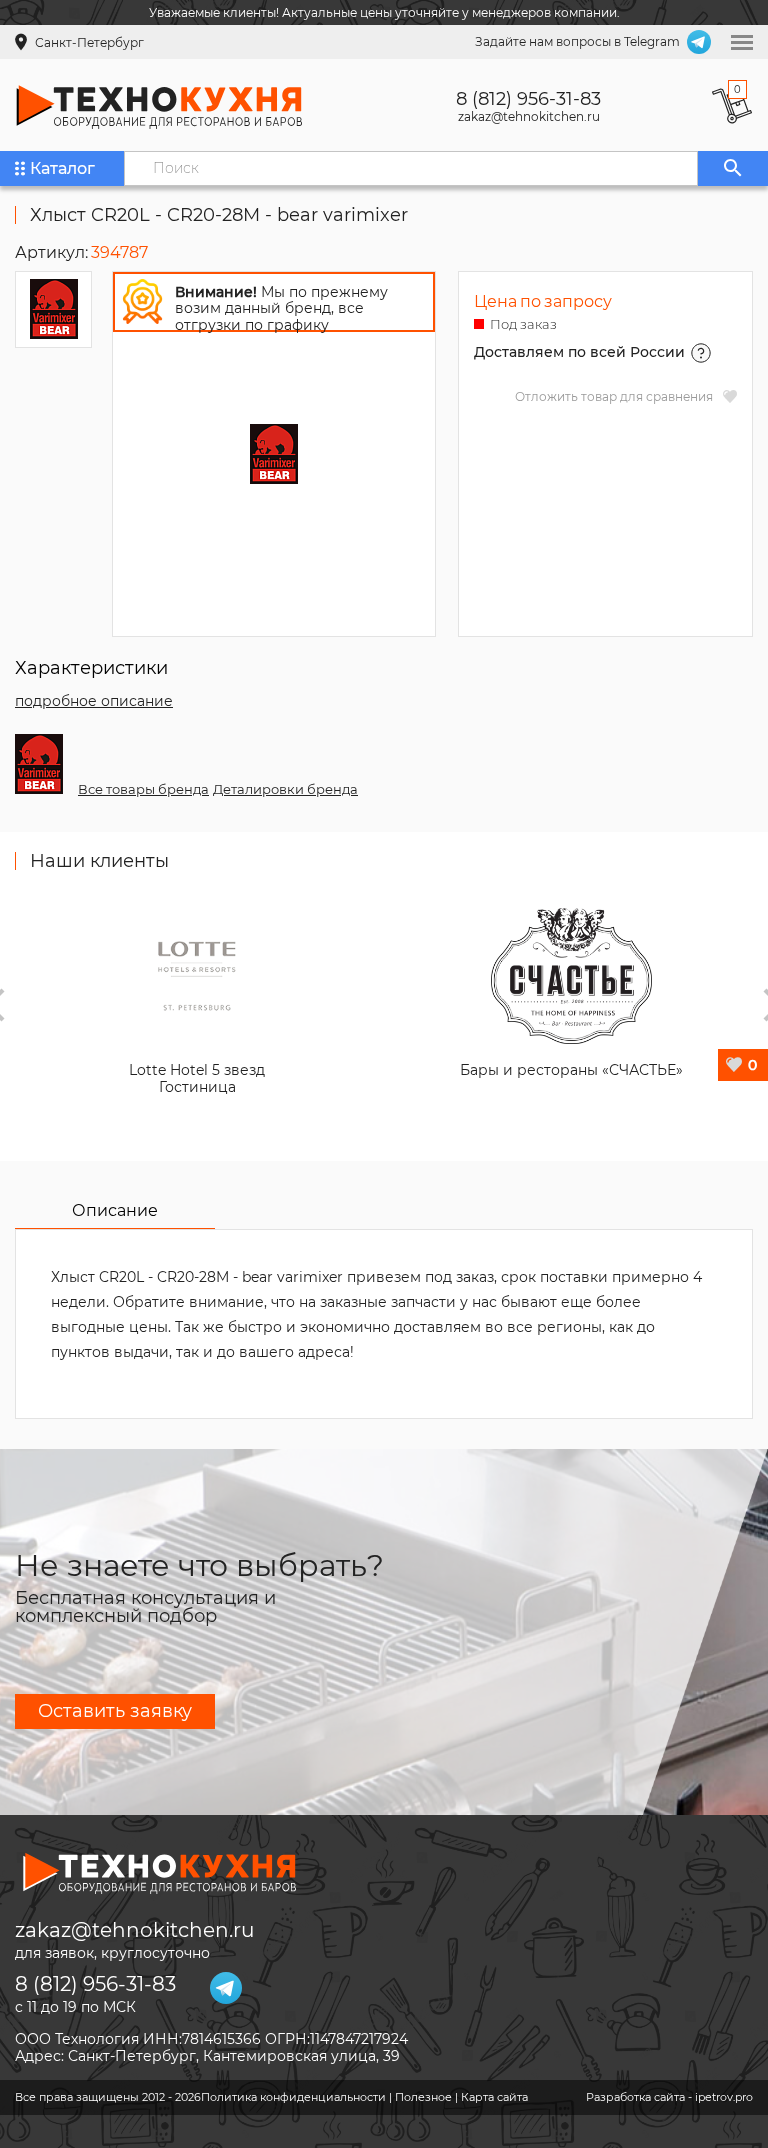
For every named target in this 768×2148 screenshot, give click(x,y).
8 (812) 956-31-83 (528, 99)
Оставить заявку (115, 1711)
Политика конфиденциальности (293, 2097)
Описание (115, 1210)
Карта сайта (494, 2097)
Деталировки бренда (285, 789)
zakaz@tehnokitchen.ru (529, 117)
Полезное (423, 2097)
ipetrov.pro (724, 2097)
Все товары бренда (143, 789)
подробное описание (94, 701)
